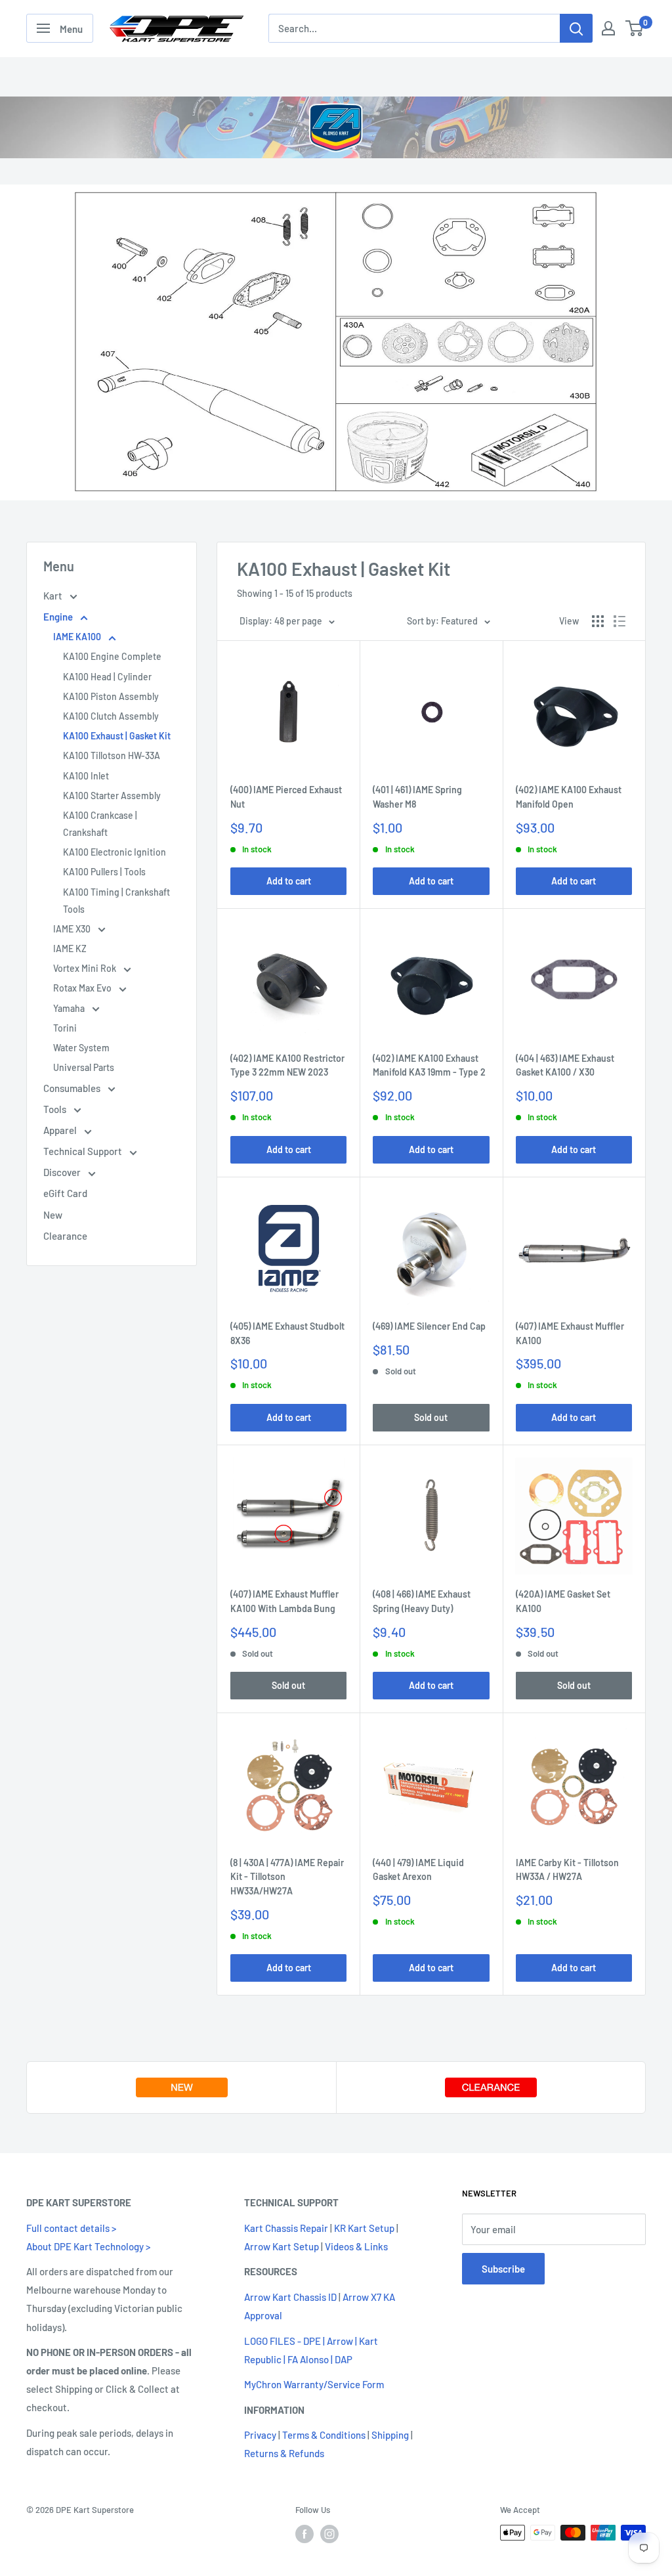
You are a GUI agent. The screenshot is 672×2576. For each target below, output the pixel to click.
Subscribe (503, 2269)
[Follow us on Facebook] (304, 2534)
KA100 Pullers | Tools (104, 872)
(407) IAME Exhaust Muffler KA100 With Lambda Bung (284, 1601)
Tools (56, 1109)
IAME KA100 (78, 637)
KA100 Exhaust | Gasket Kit (117, 736)
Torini (65, 1028)
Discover (63, 1172)
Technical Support (84, 1151)
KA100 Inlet (86, 776)
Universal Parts (84, 1067)
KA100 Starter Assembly (112, 796)
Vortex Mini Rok (86, 968)
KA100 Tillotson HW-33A (112, 755)
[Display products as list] (619, 621)
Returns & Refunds (284, 2453)
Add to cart (289, 881)
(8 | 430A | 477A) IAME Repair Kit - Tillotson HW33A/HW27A (287, 1877)
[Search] (576, 28)
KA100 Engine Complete (112, 656)
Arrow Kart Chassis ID (290, 2297)
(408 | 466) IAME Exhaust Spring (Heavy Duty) (422, 1601)
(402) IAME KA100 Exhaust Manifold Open (569, 797)
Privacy (260, 2435)
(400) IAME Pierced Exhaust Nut (286, 797)
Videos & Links (356, 2246)
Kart (54, 596)
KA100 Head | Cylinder (107, 677)
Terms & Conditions (324, 2435)
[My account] (608, 28)
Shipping (390, 2435)
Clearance (65, 1236)
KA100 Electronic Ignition (115, 852)
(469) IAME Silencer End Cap (429, 1326)
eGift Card (65, 1193)
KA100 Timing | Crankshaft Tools (116, 901)
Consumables (73, 1088)
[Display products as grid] (598, 621)
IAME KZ (70, 949)
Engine (59, 617)
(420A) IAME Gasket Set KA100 (563, 1601)
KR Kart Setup (364, 2228)
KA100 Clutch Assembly (111, 716)
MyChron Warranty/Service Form (314, 2384)
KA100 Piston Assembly (111, 696)
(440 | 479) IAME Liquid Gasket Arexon (418, 1870)
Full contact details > (71, 2228)
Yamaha (70, 1008)
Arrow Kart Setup (282, 2246)
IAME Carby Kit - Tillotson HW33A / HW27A (567, 1870)
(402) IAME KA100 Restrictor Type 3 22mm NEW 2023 (287, 1065)
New (53, 1215)
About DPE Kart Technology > (88, 2246)
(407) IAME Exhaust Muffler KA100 (570, 1333)
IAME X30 (73, 929)
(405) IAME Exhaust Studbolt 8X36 (287, 1333)
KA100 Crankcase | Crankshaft (100, 824)
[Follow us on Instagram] (329, 2534)
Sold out (431, 1417)
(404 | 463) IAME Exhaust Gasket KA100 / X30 (565, 1065)
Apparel (61, 1130)
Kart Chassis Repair (286, 2228)
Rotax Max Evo (83, 988)
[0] (635, 28)
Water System (81, 1048)
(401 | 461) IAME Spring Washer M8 (417, 797)
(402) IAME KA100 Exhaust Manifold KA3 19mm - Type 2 (429, 1065)
